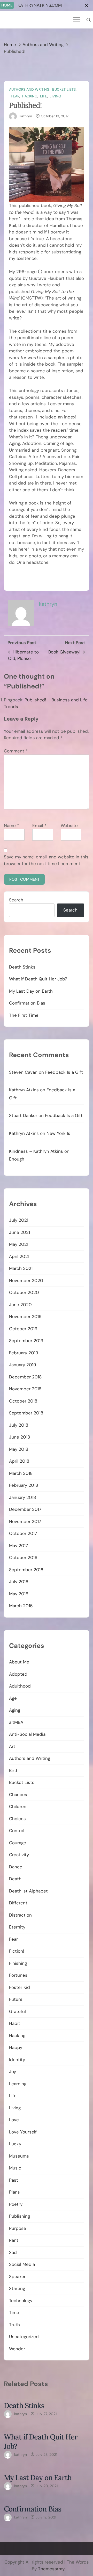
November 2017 (25, 1521)
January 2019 (23, 1365)
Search (16, 900)
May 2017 (18, 1546)
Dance (16, 1867)
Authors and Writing (29, 89)
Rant (14, 2240)
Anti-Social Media (27, 1734)
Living (55, 96)
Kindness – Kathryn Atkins (36, 1151)
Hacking (30, 96)
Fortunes (18, 1975)
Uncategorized (24, 2337)
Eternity (17, 1927)
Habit (15, 2023)
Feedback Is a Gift (64, 1072)
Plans (14, 2192)
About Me (19, 1662)
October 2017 (23, 1533)
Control (17, 1831)
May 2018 (19, 1449)
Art (12, 1746)
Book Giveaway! (64, 652)
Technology (21, 2301)
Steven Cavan (23, 1072)
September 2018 (26, 1413)
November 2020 (26, 1280)
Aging (15, 1710)
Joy (13, 2072)
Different (18, 1903)
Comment (16, 751)
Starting (17, 2288)
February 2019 (24, 1353)
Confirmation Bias (27, 1003)
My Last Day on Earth (31, 991)
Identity (17, 2060)
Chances (18, 1795)
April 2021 (19, 1256)
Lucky (15, 2144)
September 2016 (26, 1570)
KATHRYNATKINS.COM (40, 5)
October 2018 (23, 1401)
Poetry (16, 2204)
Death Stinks (22, 967)
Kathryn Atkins (24, 1090)
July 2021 (19, 1220)
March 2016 (21, 1606)
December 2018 (25, 1377)
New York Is (58, 1133)
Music (15, 2168)
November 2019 (25, 1317)
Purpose (18, 2228)
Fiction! (17, 1951)
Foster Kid (20, 1987)
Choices (17, 1819)
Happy (16, 2047)
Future (16, 1999)
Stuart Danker (23, 1115)
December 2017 (25, 1509)
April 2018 (19, 1461)
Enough (17, 1159)
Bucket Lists (64, 89)
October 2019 (23, 1329)
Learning (18, 2084)
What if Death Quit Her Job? (38, 979)
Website (69, 826)
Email (39, 826)
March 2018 (21, 1473)
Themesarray (51, 2569)
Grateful (17, 2011)
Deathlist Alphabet (28, 1891)
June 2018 (20, 1437)
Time (14, 2312)
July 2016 (19, 1582)
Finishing (18, 1963)
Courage (18, 1843)
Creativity (19, 1855)
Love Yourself (23, 2132)
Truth (14, 2325)
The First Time (24, 1015)
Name (11, 826)
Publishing (20, 2216)
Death (15, 1879)
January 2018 (22, 1497)
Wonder (17, 2349)
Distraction (20, 1915)
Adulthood (20, 1686)
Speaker (17, 2276)
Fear (15, 96)
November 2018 (25, 1389)
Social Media (22, 2264)
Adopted (18, 1674)
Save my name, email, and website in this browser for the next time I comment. (46, 860)
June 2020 (20, 1305)
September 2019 (26, 1341)
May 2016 (19, 1594)
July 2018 (19, 1425)
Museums (19, 2156)
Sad (13, 2252)
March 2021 (21, 1268)
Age (13, 1698)
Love (14, 2120)
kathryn (26, 116)
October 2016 (23, 1557)
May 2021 (19, 1244)
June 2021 (20, 1232)
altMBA (16, 1722)
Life (44, 96)
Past (14, 2180)
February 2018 (24, 1485)
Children (18, 1806)
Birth (14, 1770)
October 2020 (24, 1292)
